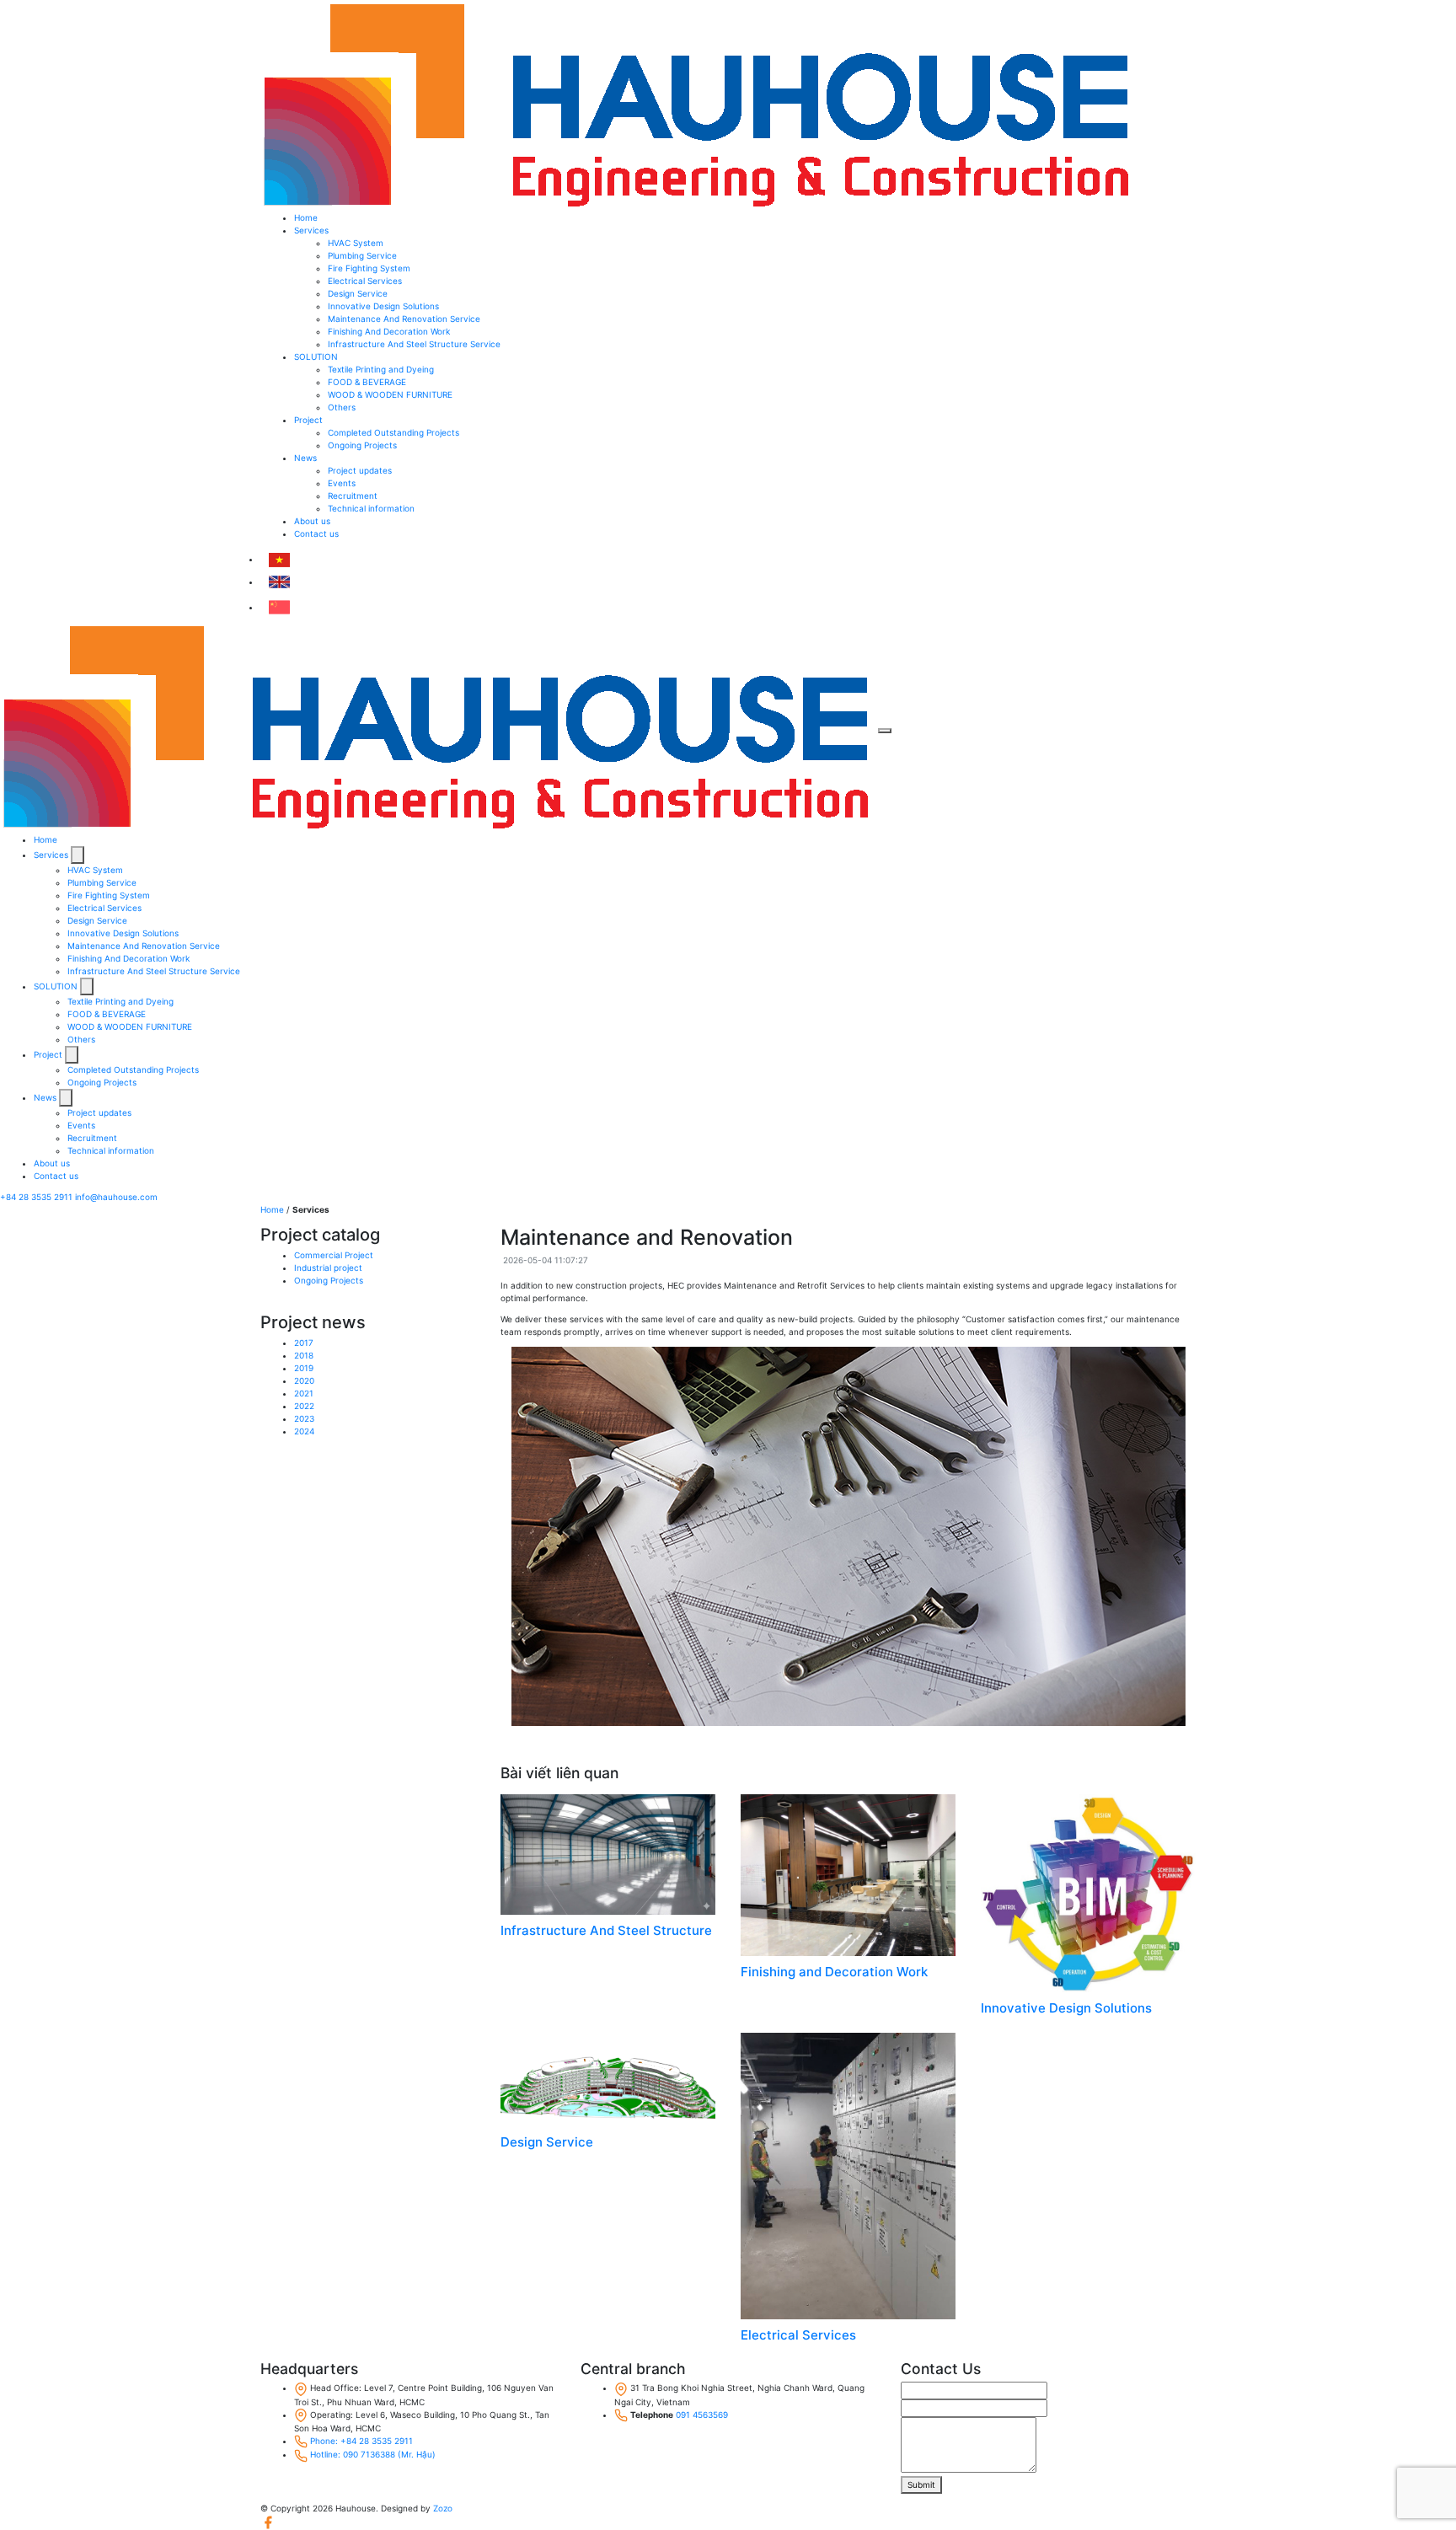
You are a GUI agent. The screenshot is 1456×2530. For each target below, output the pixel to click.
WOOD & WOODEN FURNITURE (390, 394)
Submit (921, 2484)
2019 (304, 1368)
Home (306, 217)
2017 (304, 1343)
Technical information (371, 508)
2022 (304, 1406)
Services (311, 230)
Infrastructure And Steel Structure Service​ (414, 344)
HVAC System (356, 243)
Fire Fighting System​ (369, 268)
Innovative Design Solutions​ (383, 306)
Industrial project (328, 1268)
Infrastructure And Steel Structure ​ (608, 1930)
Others (342, 407)
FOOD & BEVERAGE (367, 382)
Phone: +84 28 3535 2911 (361, 2441)
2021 (304, 1393)
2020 (304, 1380)
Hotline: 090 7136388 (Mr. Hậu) (373, 2454)
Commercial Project (334, 1255)
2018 (304, 1355)
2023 (304, 1418)
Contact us (316, 533)
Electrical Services (798, 2335)
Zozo (443, 2508)
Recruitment (353, 496)
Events (342, 483)
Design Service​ (358, 293)
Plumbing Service (362, 255)
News (305, 458)
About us (312, 521)
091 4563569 (702, 2415)
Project (308, 420)
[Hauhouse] (698, 105)
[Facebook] (268, 2522)
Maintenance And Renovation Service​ (404, 319)
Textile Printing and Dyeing (381, 369)
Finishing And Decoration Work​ (389, 331)
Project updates (360, 470)
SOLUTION (316, 356)
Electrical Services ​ (366, 281)
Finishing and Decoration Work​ (834, 1972)
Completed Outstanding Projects (393, 432)
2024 (304, 1431)
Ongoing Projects (362, 445)
